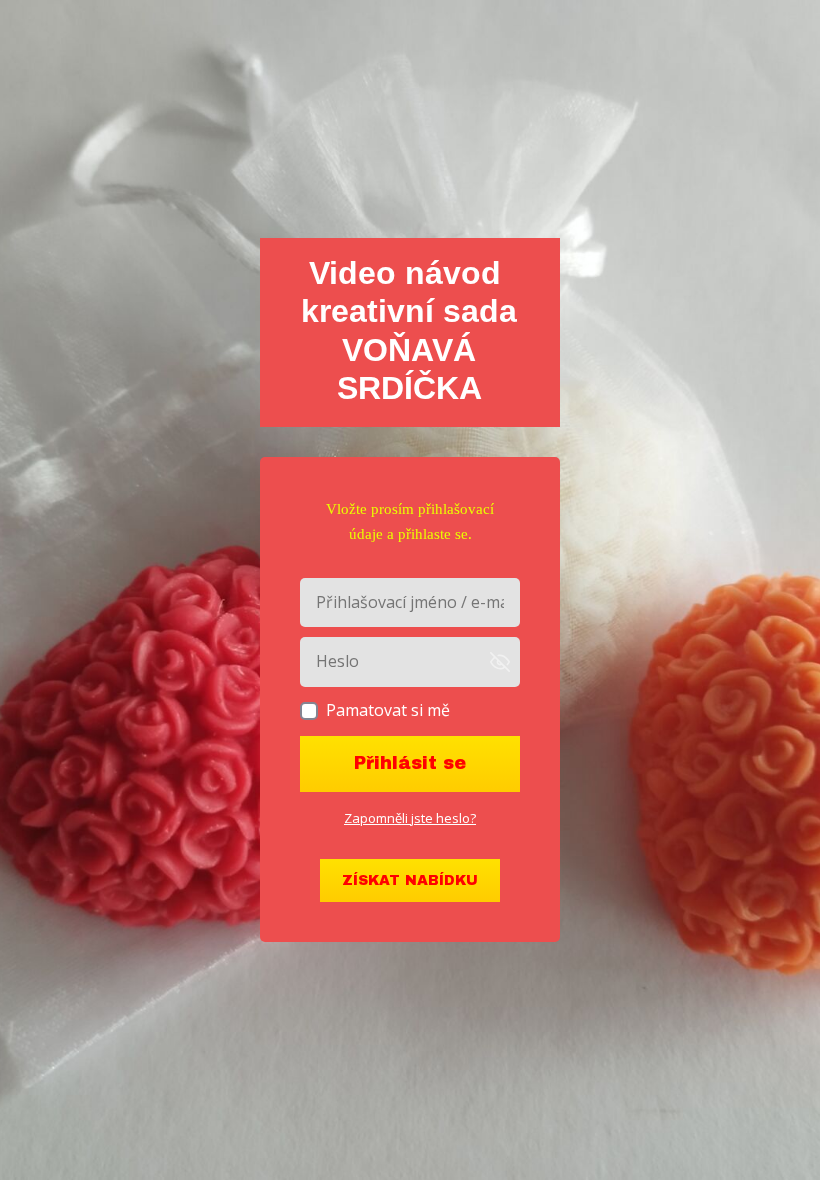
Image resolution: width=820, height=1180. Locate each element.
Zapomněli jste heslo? (410, 818)
